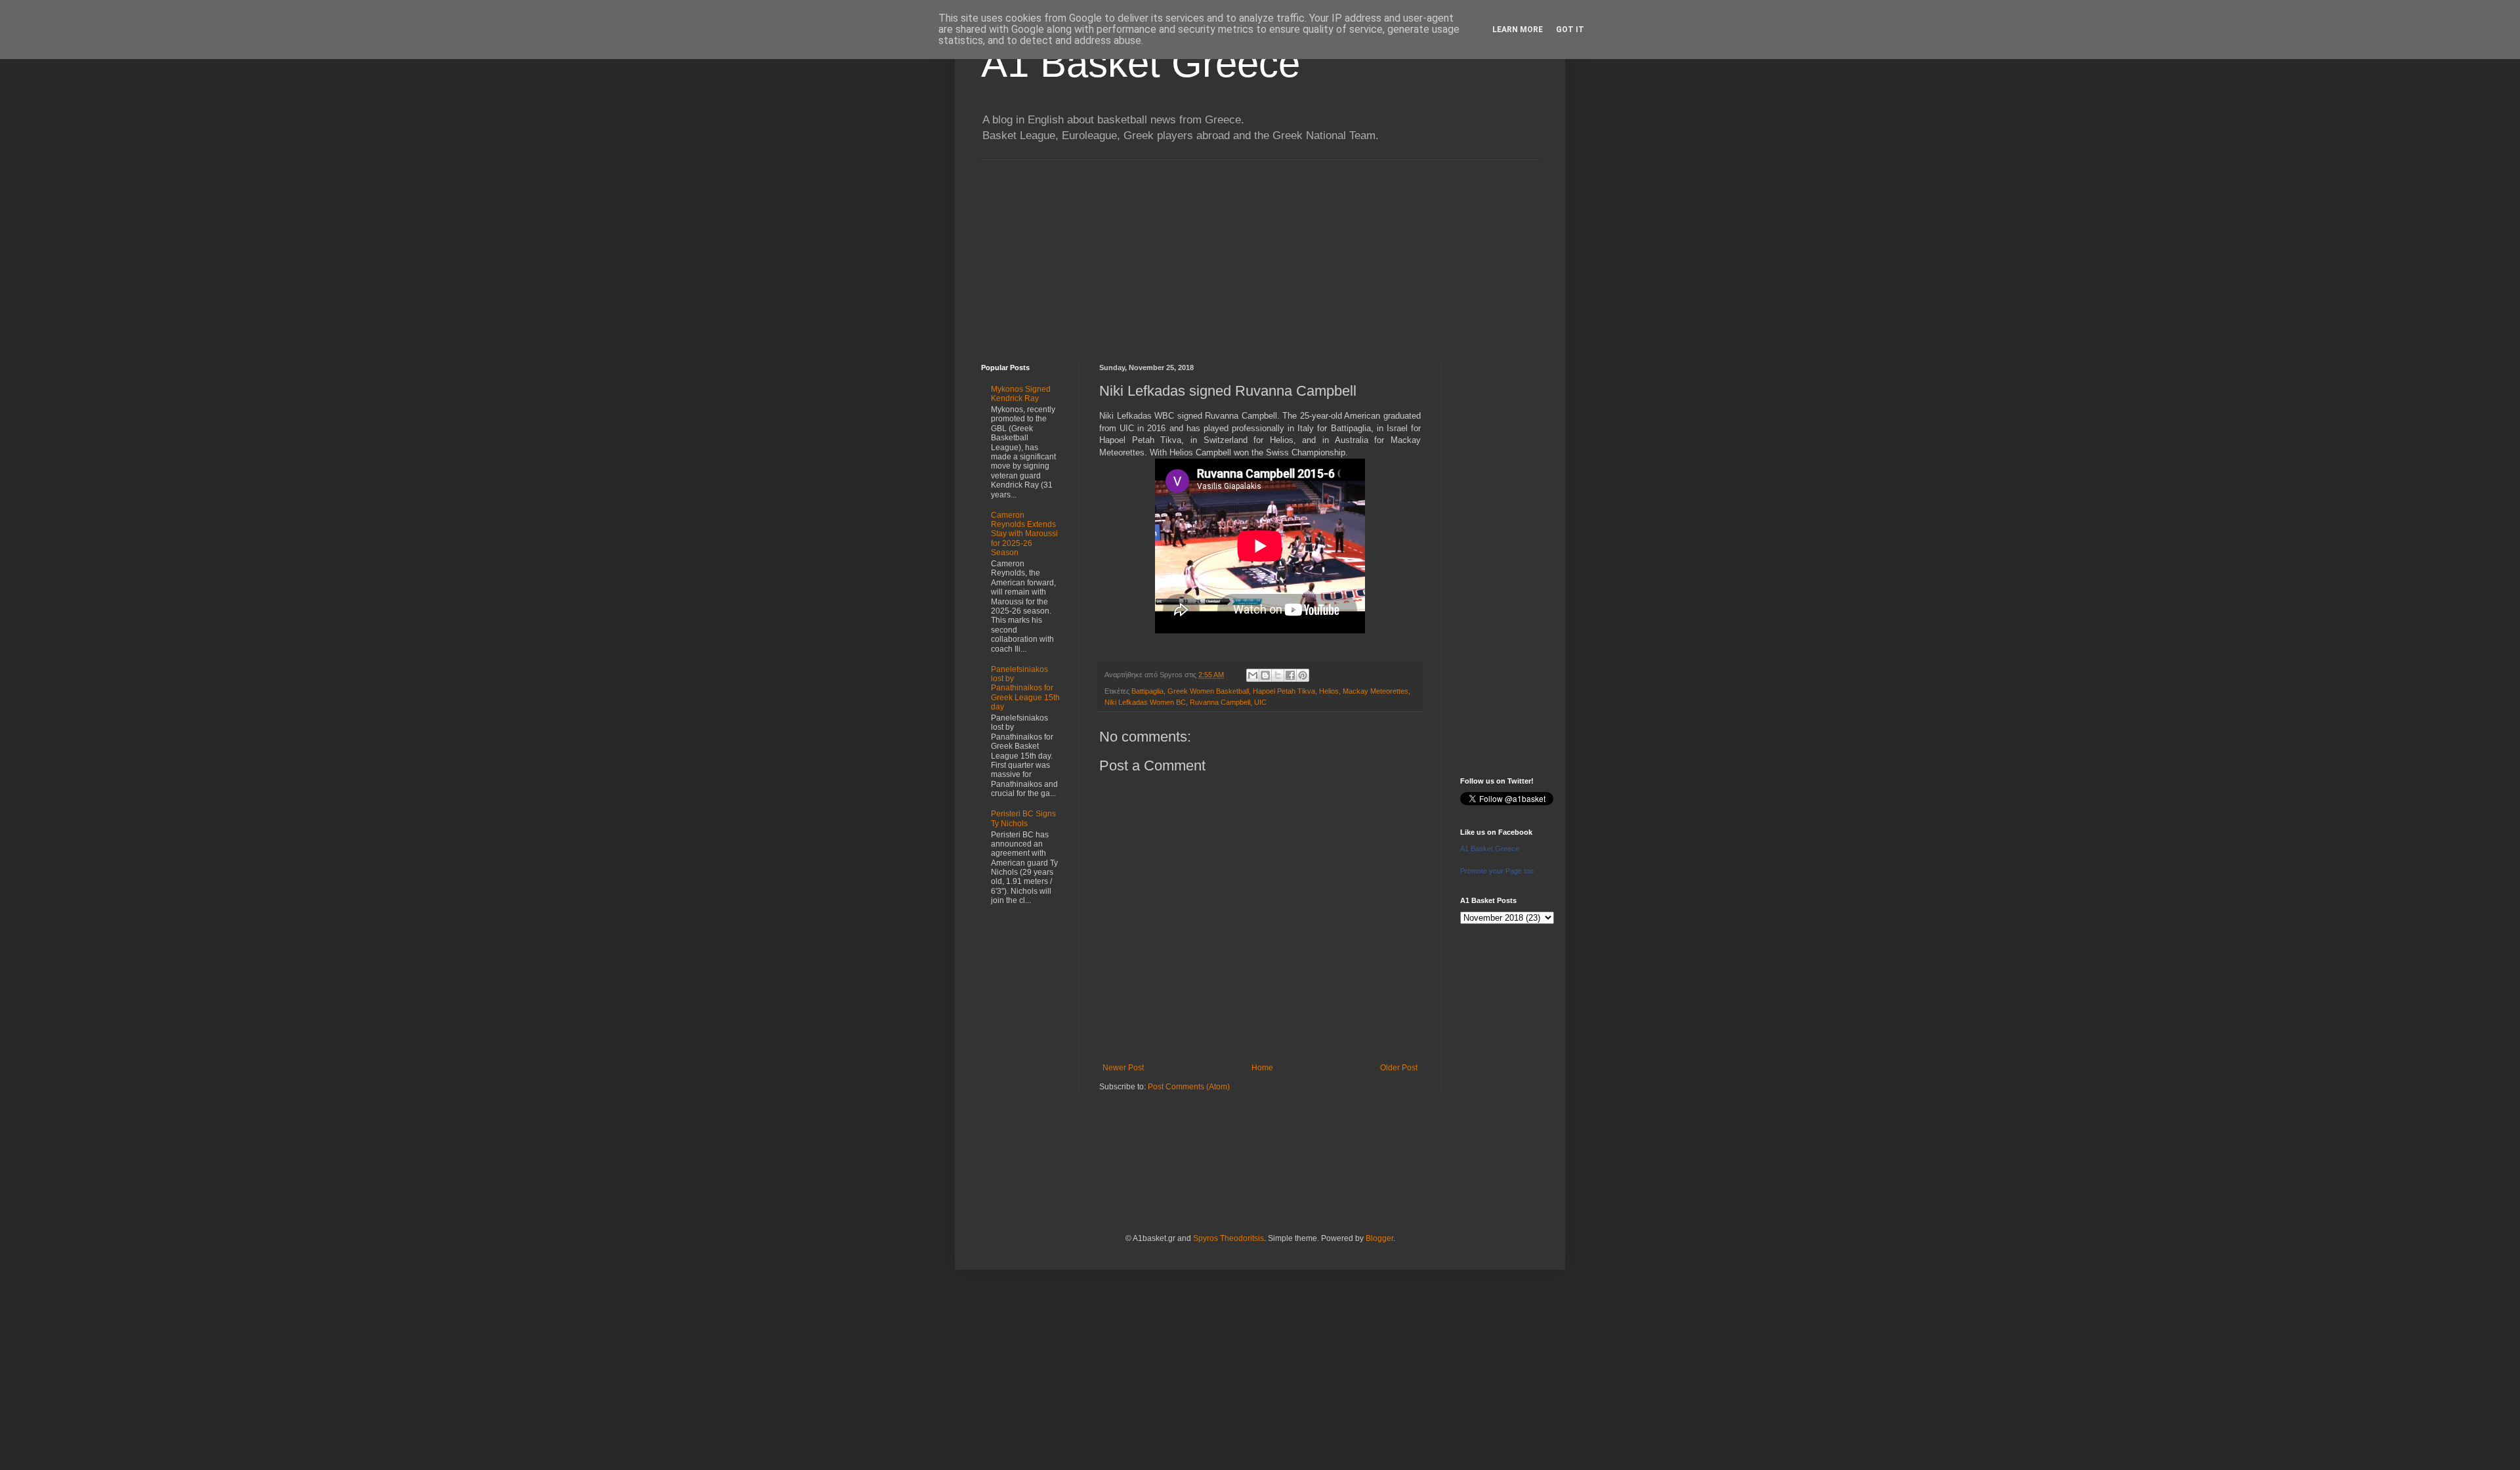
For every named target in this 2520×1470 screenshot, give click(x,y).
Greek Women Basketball (1208, 691)
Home (1262, 1068)
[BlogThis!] (1265, 675)
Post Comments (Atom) (1189, 1087)
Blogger (1379, 1238)
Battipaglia (1147, 691)
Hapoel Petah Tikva (1284, 691)
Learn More (1518, 30)
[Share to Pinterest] (1303, 675)
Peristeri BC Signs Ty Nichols (1023, 818)
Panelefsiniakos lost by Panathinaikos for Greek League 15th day (1025, 688)
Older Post (1399, 1068)
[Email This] (1253, 675)
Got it (1570, 30)
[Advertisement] (1260, 252)
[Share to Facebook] (1290, 675)
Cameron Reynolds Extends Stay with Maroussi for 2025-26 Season (1024, 534)
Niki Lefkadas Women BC (1145, 702)
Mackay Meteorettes (1375, 691)
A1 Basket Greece (1141, 63)
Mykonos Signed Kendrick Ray (1021, 394)
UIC (1260, 702)
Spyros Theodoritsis (1228, 1238)
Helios (1329, 691)
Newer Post (1123, 1068)
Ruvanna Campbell (1220, 702)
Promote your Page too (1497, 871)
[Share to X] (1278, 675)
